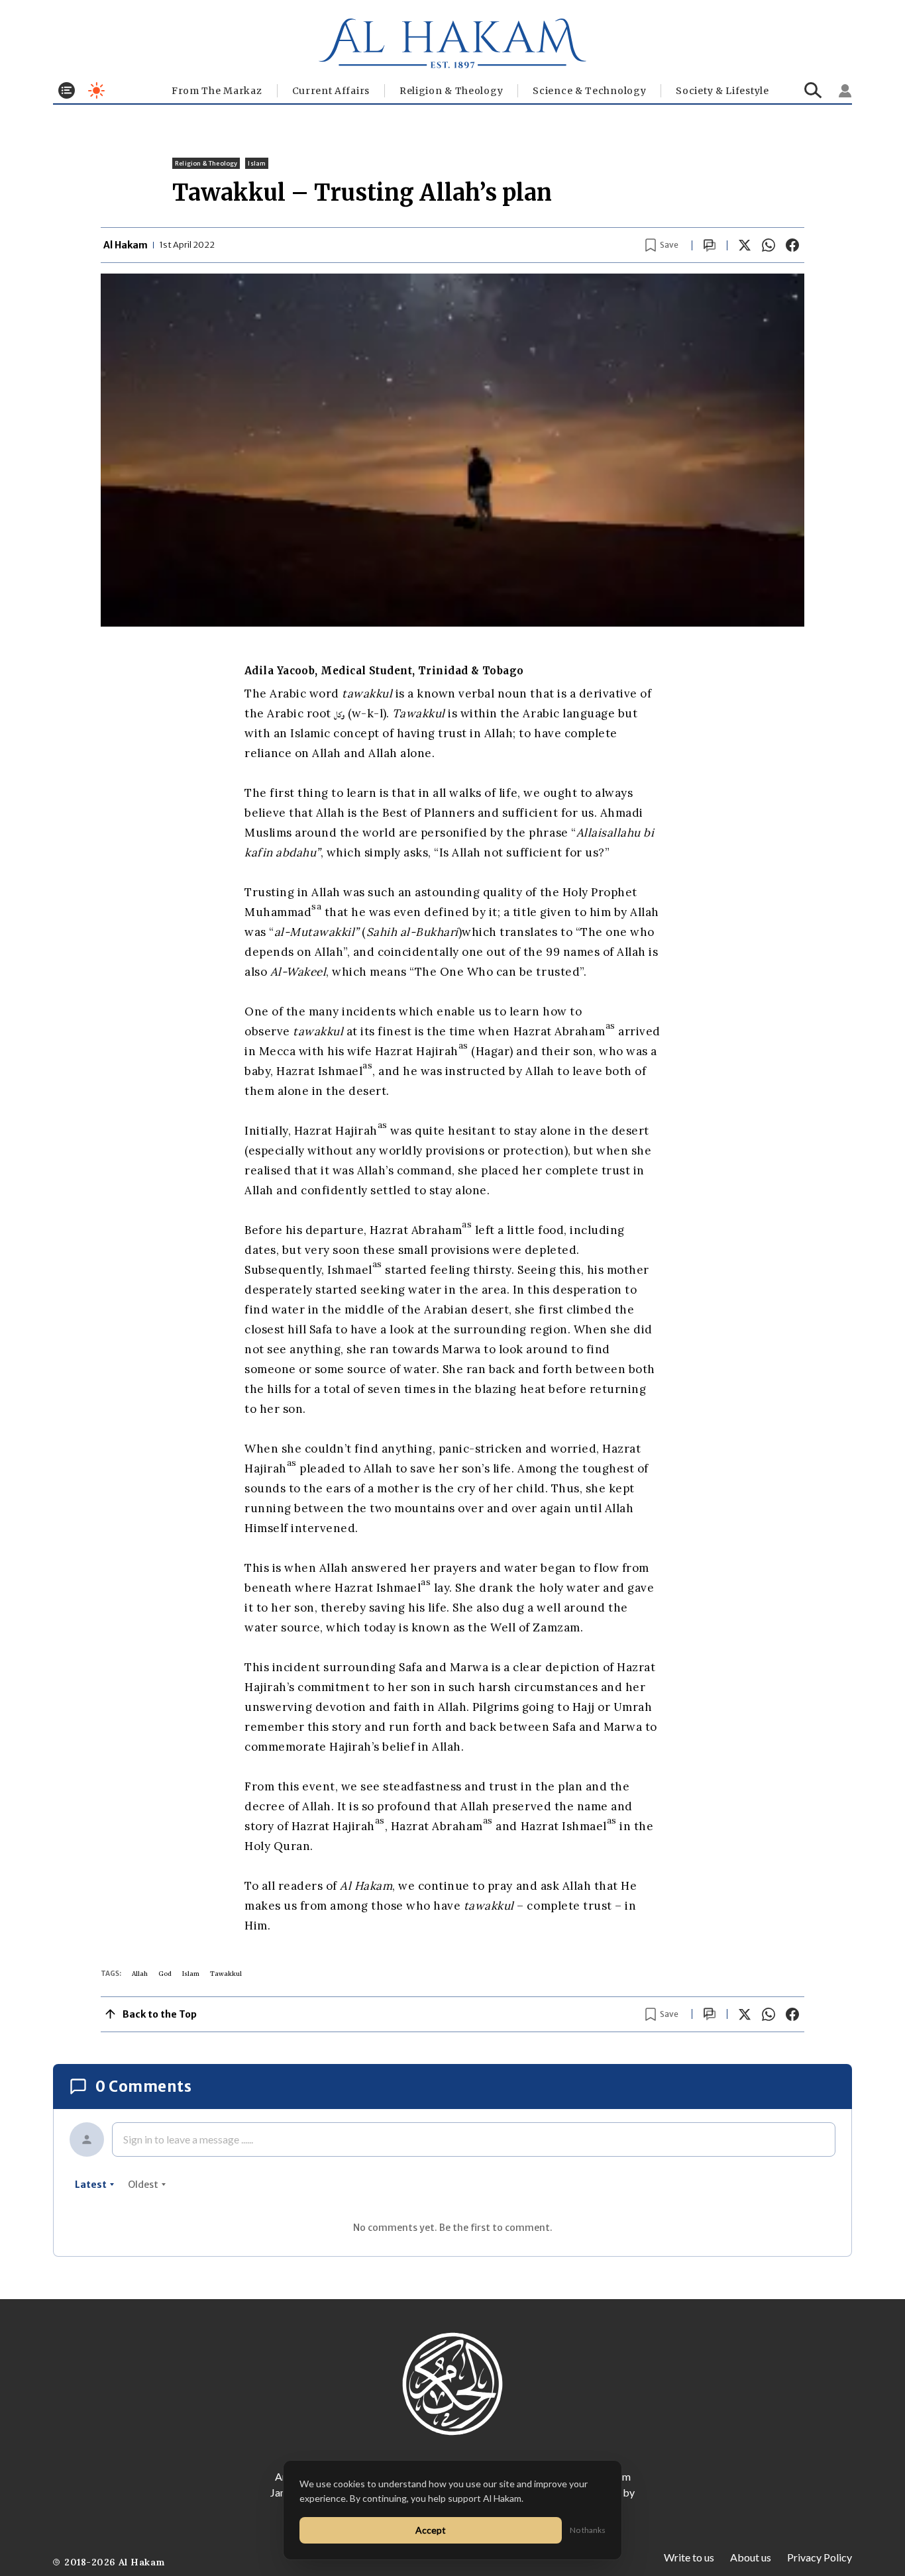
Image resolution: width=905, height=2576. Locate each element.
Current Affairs (331, 91)
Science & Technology (589, 91)
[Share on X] (745, 245)
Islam (257, 163)
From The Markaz (217, 91)
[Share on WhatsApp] (769, 245)
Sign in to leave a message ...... (188, 2139)
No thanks (588, 2530)
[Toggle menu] (67, 90)
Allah (140, 1974)
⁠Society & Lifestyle (722, 91)
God (165, 1974)
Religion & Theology (451, 91)
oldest (143, 2185)
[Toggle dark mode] (96, 90)
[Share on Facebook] (792, 245)
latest (91, 2185)
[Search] (813, 90)
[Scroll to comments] (710, 245)
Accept (431, 2530)
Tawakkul (226, 1974)
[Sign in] (845, 91)
